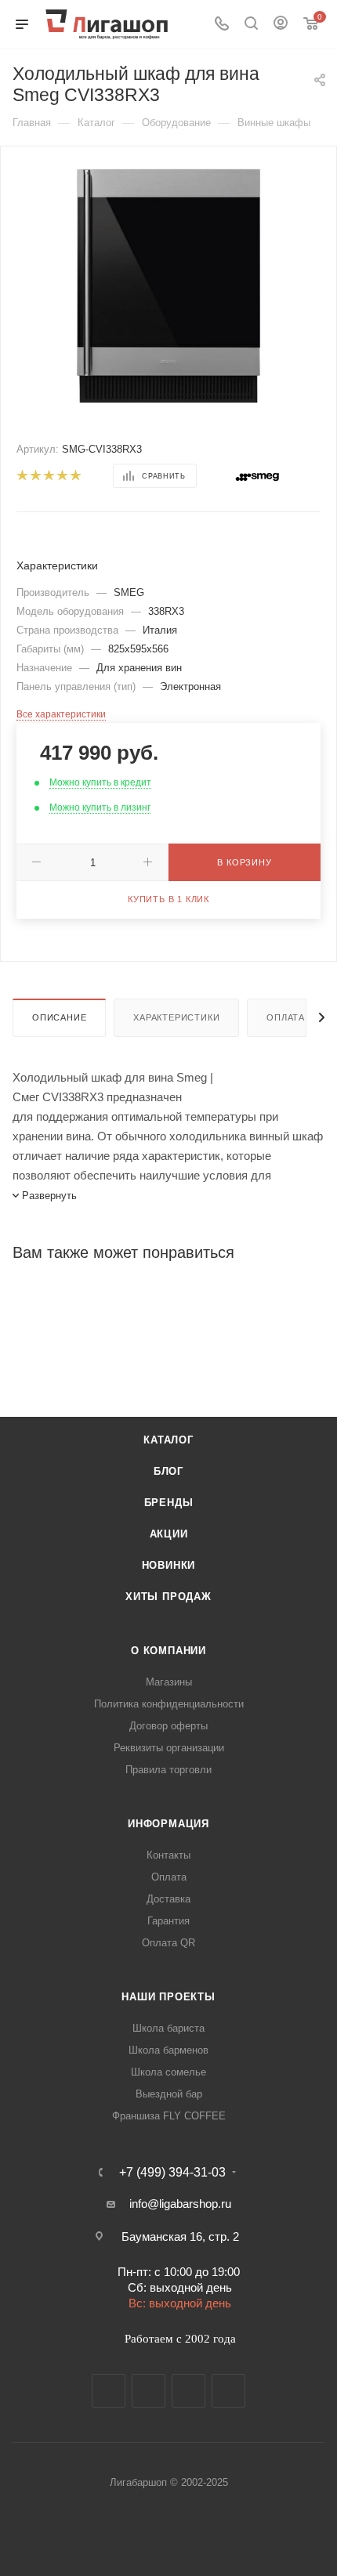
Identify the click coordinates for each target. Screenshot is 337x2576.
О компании (168, 1651)
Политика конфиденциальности (169, 1704)
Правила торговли (168, 1770)
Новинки (169, 1565)
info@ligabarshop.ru (180, 2204)
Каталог (168, 1440)
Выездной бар (169, 2094)
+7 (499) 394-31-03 (172, 2173)
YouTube (188, 2391)
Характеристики (176, 1017)
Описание (59, 1017)
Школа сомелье (168, 2072)
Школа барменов (168, 2050)
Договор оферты (168, 1726)
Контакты (168, 1855)
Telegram (149, 2391)
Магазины (169, 1682)
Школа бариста (168, 2028)
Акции (169, 1534)
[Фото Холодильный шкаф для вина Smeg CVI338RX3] (168, 285)
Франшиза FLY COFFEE (169, 2116)
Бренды (169, 1503)
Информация (168, 1824)
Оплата (286, 1017)
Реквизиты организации (169, 1748)
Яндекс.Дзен (228, 2391)
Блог (168, 1471)
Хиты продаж (168, 1597)
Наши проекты (168, 1997)
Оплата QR (168, 1943)
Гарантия (168, 1921)
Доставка (168, 1899)
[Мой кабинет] (281, 25)
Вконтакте (109, 2391)
